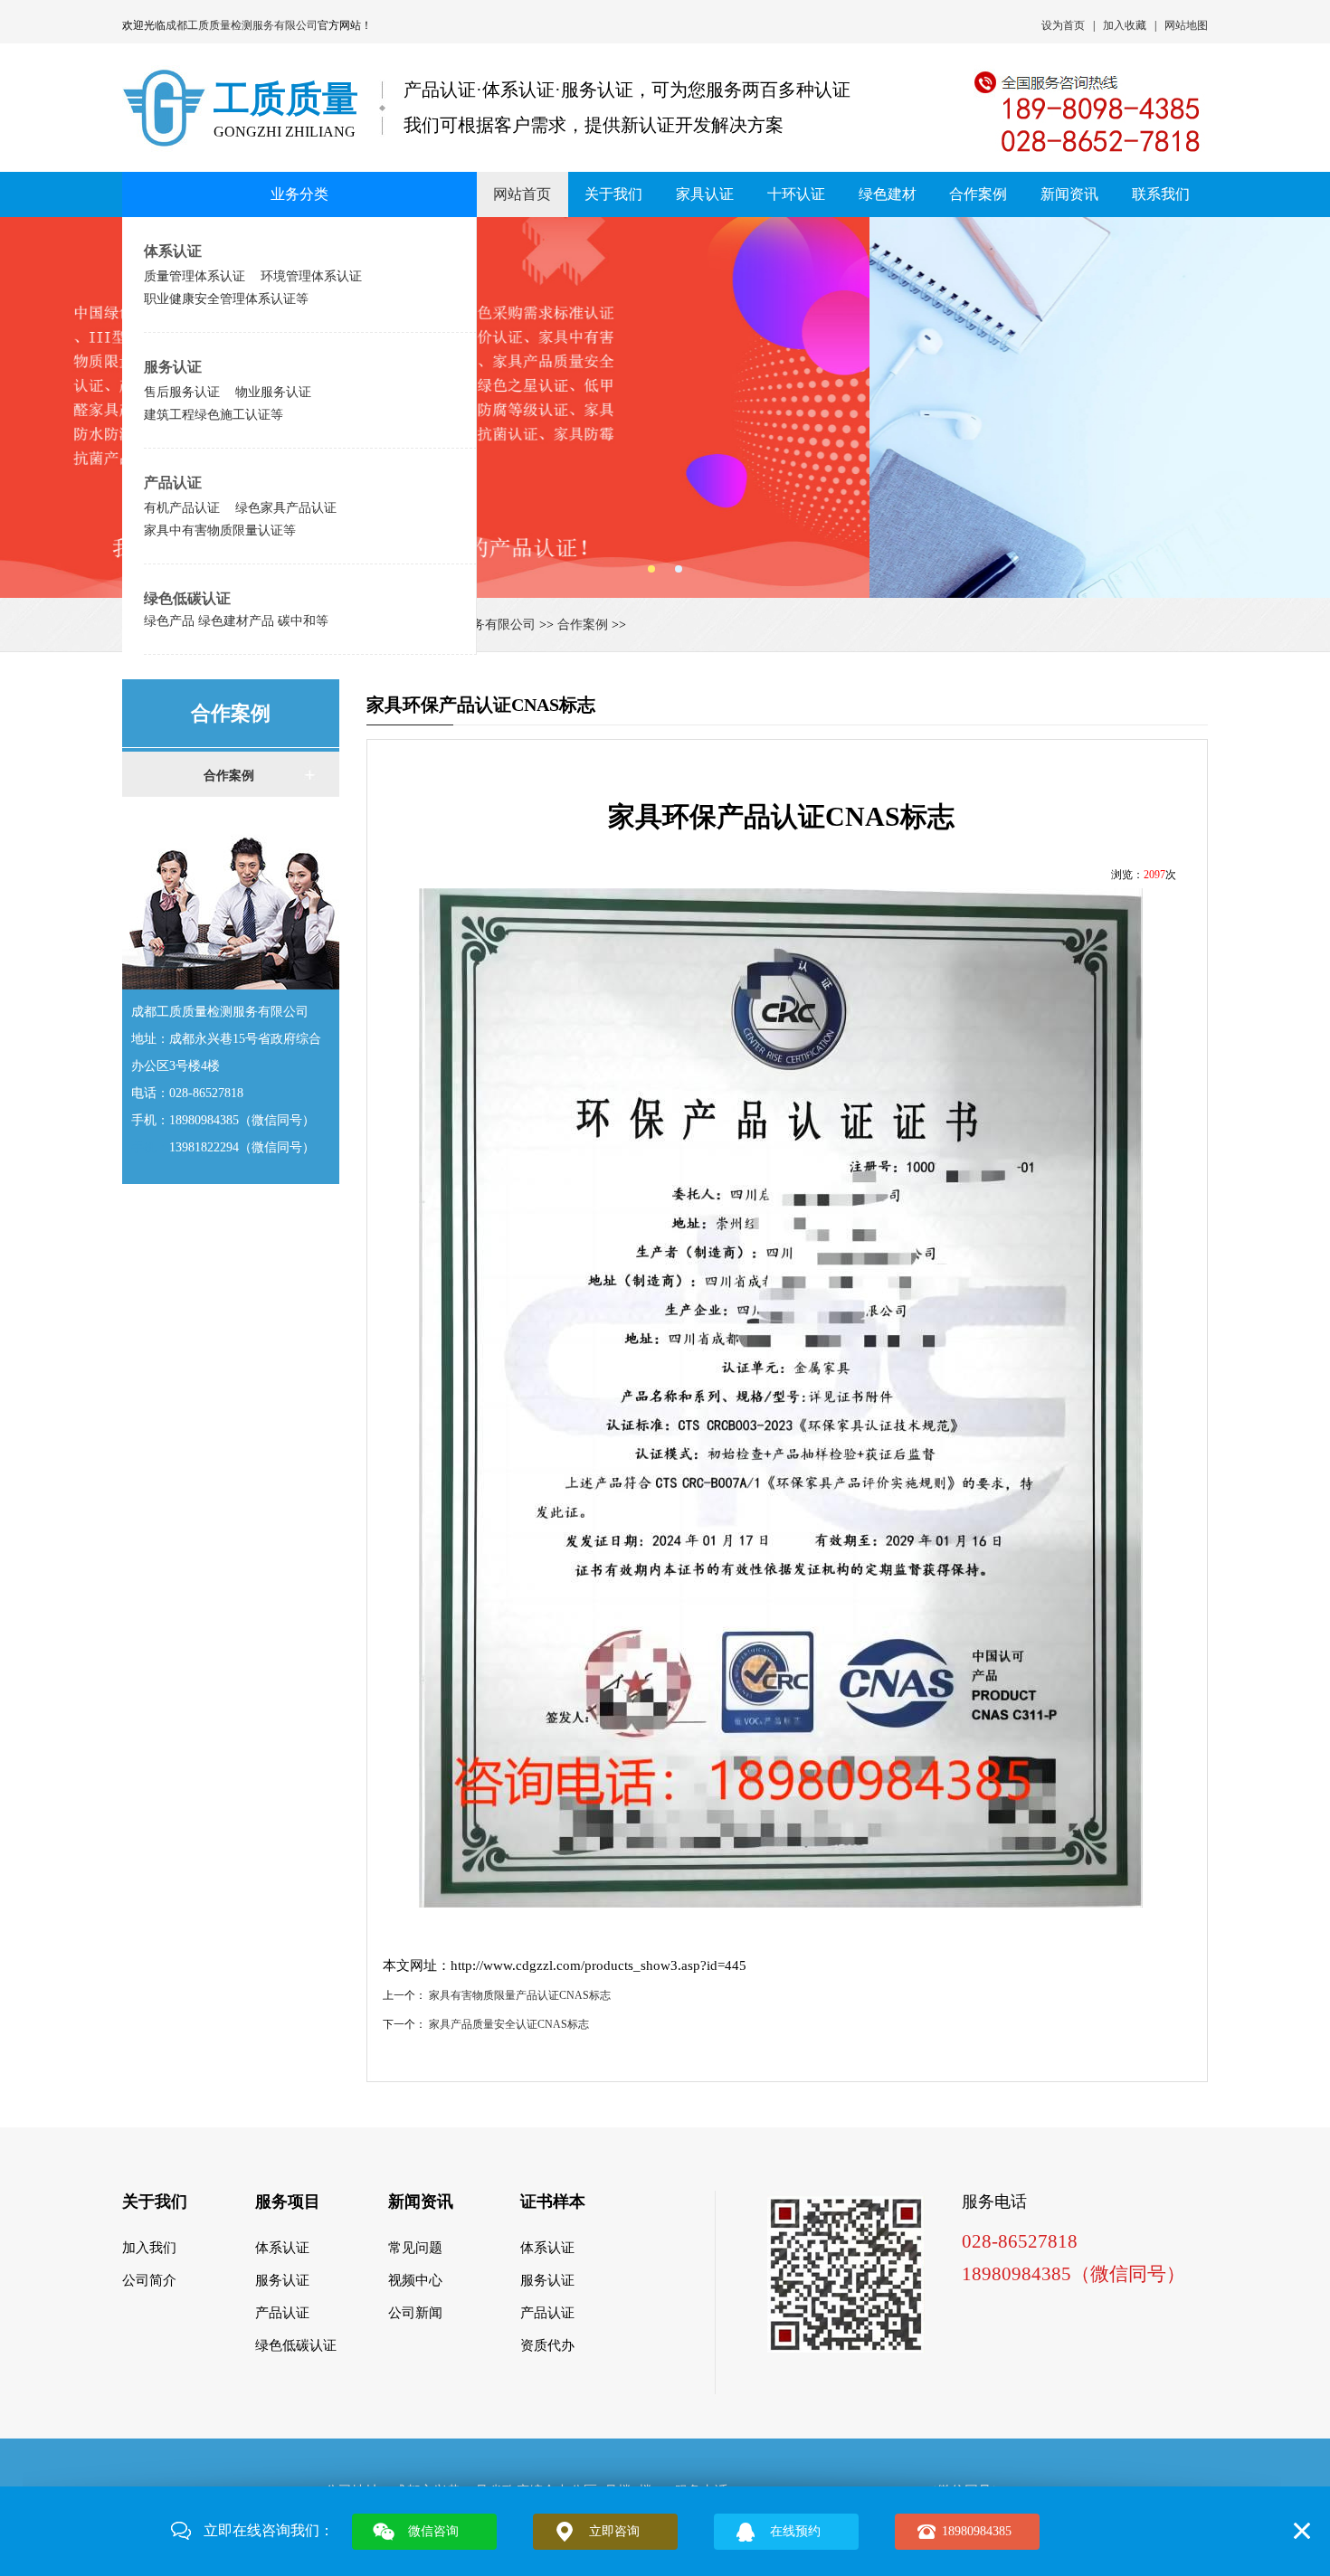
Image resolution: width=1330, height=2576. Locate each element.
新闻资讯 (1069, 194)
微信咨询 (433, 2531)
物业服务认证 (273, 392)
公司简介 (149, 2280)
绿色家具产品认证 (286, 507)
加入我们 (149, 2248)
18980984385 (977, 2531)
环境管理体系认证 (311, 276)
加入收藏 (1125, 25)
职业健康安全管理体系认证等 (226, 298)
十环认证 (796, 194)
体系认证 (173, 251)
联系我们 (1161, 194)
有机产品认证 (182, 507)
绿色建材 (888, 194)
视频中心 (415, 2280)
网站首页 (522, 194)
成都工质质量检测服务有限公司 (242, 25)
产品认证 (173, 483)
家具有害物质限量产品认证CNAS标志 (520, 1995)
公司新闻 (415, 2313)
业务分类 (299, 194)
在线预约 (795, 2531)
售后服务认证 (182, 392)
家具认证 (705, 194)
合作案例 (978, 194)
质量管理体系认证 (195, 276)
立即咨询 (614, 2531)
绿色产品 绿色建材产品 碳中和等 (236, 620)
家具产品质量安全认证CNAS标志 (509, 2024)
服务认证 (173, 367)
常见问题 (415, 2248)
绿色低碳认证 (187, 598)
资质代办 (547, 2345)
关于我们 (613, 194)
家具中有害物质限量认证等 (220, 530)
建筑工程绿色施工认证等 (214, 414)
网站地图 (1186, 25)
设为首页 (1063, 25)
